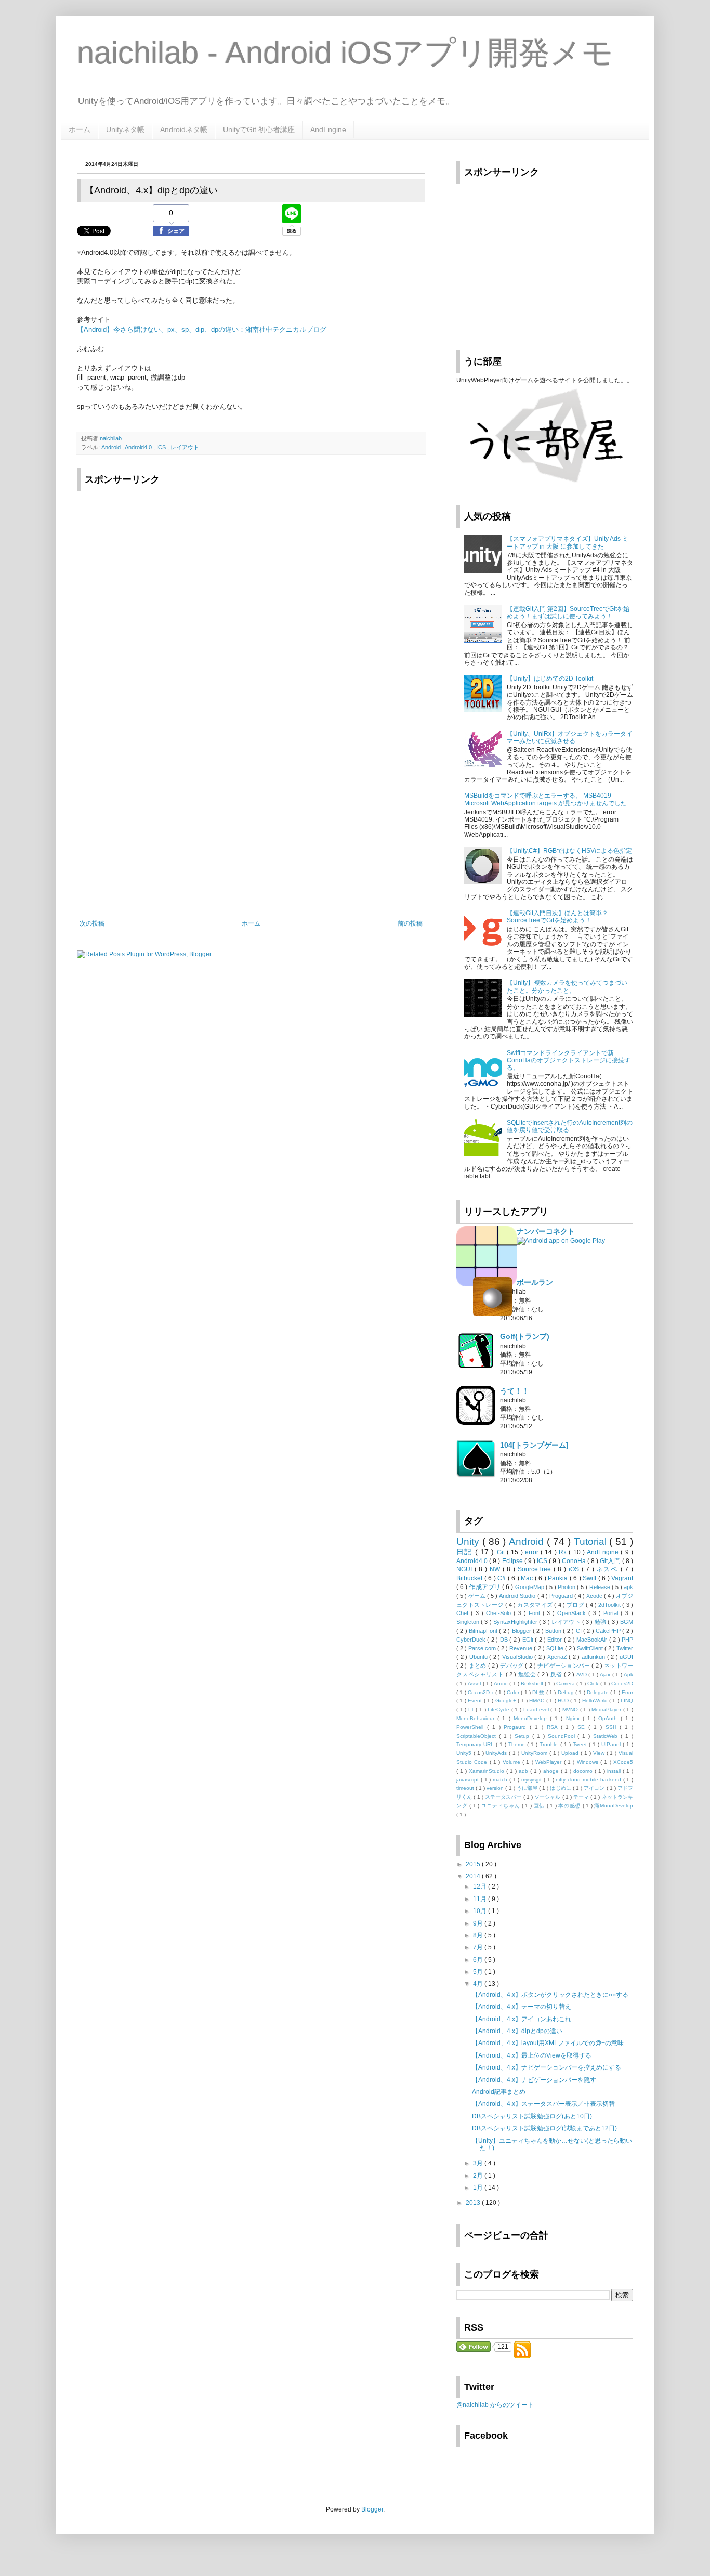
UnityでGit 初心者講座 (259, 129)
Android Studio (518, 1596)
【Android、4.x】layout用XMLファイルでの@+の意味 (548, 2043)
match (501, 1780)
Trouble (550, 1744)
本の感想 (570, 1806)
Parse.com (483, 1648)
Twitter (625, 1648)
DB (505, 1640)
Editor (555, 1640)
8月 (479, 1935)
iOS (575, 1569)
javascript (469, 1780)
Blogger (522, 1631)
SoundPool (563, 1736)
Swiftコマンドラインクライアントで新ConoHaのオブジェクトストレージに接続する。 (569, 1061)
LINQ (627, 1701)
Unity (469, 1541)
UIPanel (612, 1744)
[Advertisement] (166, 568)
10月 (481, 1911)
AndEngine (328, 129)
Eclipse (513, 1561)
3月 (479, 2163)
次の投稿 (92, 923)
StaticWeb (607, 1736)
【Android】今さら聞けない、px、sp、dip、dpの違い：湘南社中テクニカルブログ (202, 329)
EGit (529, 1640)
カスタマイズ (536, 1605)
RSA (554, 1727)
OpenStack (573, 1613)
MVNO (571, 1709)
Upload (571, 1753)
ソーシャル (548, 1797)
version (496, 1788)
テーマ (582, 1797)
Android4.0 (139, 447)
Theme (518, 1744)
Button (554, 1631)
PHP (627, 1640)
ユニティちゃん (502, 1806)
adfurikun (594, 1657)
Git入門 (611, 1561)
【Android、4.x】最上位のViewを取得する (532, 2055)
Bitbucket (470, 1578)
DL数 (539, 1692)
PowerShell (472, 1727)
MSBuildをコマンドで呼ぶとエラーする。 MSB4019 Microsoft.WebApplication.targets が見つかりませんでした (545, 799)
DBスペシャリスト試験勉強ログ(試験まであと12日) (544, 2128)
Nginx (574, 1718)
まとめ (478, 1666)
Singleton (469, 1622)
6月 (479, 1960)
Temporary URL (476, 1744)
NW (496, 1569)
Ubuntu (479, 1657)
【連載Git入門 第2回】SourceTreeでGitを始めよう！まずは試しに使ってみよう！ (568, 613)
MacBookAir (593, 1640)
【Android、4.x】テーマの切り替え (522, 2007)
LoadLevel (537, 1709)
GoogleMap (530, 1587)
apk (628, 1587)
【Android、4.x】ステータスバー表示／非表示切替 (543, 2104)
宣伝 (540, 1806)
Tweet (581, 1744)
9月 (479, 1923)
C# (503, 1578)
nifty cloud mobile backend (589, 1780)
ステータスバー (504, 1797)
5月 (479, 1972)
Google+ (507, 1701)
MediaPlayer (607, 1709)
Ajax (606, 1675)
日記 (466, 1552)
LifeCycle (499, 1709)
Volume (512, 1762)
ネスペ (609, 1569)
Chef (464, 1613)
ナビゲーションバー (564, 1666)
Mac (528, 1578)
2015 (474, 1864)
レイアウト (185, 447)
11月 (481, 1899)
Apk (628, 1675)
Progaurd (517, 1727)
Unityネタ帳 (125, 129)
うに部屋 (528, 1788)
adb (524, 1771)
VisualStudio (518, 1657)
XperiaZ (558, 1657)
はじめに (561, 1788)
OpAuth (609, 1718)
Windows (589, 1762)
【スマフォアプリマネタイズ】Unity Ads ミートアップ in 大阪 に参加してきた (568, 542)
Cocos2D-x (482, 1692)
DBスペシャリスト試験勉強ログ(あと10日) (532, 2116)
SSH (613, 1727)
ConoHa (575, 1561)
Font (536, 1613)
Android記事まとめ (499, 2092)
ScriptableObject (478, 1736)
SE (583, 1727)
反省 (557, 1674)
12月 (481, 1887)
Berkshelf (533, 1683)
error (533, 1552)
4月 (479, 1984)
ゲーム (478, 1596)
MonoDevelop (532, 1718)
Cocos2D (622, 1683)
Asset (475, 1683)
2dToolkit (610, 1605)
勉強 (601, 1622)
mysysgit (532, 1780)
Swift (590, 1578)
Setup (523, 1736)
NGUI (465, 1569)
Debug (567, 1692)
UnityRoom (535, 1753)
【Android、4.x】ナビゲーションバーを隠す (534, 2080)
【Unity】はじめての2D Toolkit (550, 679)
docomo (584, 1771)
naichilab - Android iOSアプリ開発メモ (345, 53)
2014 (474, 1876)
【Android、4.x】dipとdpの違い (517, 2031)
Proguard (562, 1596)
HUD (564, 1701)
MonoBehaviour (477, 1718)
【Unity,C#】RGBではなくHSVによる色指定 (569, 851)
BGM (627, 1622)
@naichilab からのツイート (495, 2405)
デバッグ (512, 1666)
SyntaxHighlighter (516, 1622)
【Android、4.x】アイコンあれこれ (522, 2019)
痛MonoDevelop (614, 1806)
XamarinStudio (488, 1771)
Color (514, 1692)
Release (601, 1587)
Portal (612, 1613)
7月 (479, 1947)
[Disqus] (251, 780)
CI (580, 1631)
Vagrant (622, 1578)
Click (594, 1683)
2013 (474, 2203)
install (615, 1771)
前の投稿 (410, 923)
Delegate (599, 1692)
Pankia (559, 1578)
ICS (162, 447)
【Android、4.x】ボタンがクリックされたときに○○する (550, 1995)
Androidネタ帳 (184, 129)
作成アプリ (485, 1587)
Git (502, 1552)
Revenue (522, 1648)
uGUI (626, 1657)
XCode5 (623, 1762)
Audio (502, 1683)
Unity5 (465, 1753)
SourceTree (536, 1569)
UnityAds (497, 1753)
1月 (479, 2188)
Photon (567, 1587)
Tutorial (592, 1541)
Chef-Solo (500, 1613)
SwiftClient (591, 1648)
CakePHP (609, 1631)
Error (627, 1692)
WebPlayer (549, 1762)
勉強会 (528, 1674)
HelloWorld (596, 1701)
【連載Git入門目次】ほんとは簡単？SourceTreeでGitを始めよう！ (557, 917)
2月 (479, 2176)
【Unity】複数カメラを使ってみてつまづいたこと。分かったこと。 (567, 986)
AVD (582, 1675)
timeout (466, 1788)
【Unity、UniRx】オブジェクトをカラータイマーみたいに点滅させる (570, 737)
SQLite (556, 1648)
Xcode (595, 1596)
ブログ (576, 1605)
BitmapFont (484, 1631)
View (600, 1753)
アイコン (595, 1788)
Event (476, 1701)
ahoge (552, 1771)
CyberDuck (472, 1640)
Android (112, 447)
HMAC (537, 1701)
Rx (564, 1552)
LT (472, 1709)
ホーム (80, 129)
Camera (566, 1683)
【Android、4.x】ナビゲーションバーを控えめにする (547, 2067)
